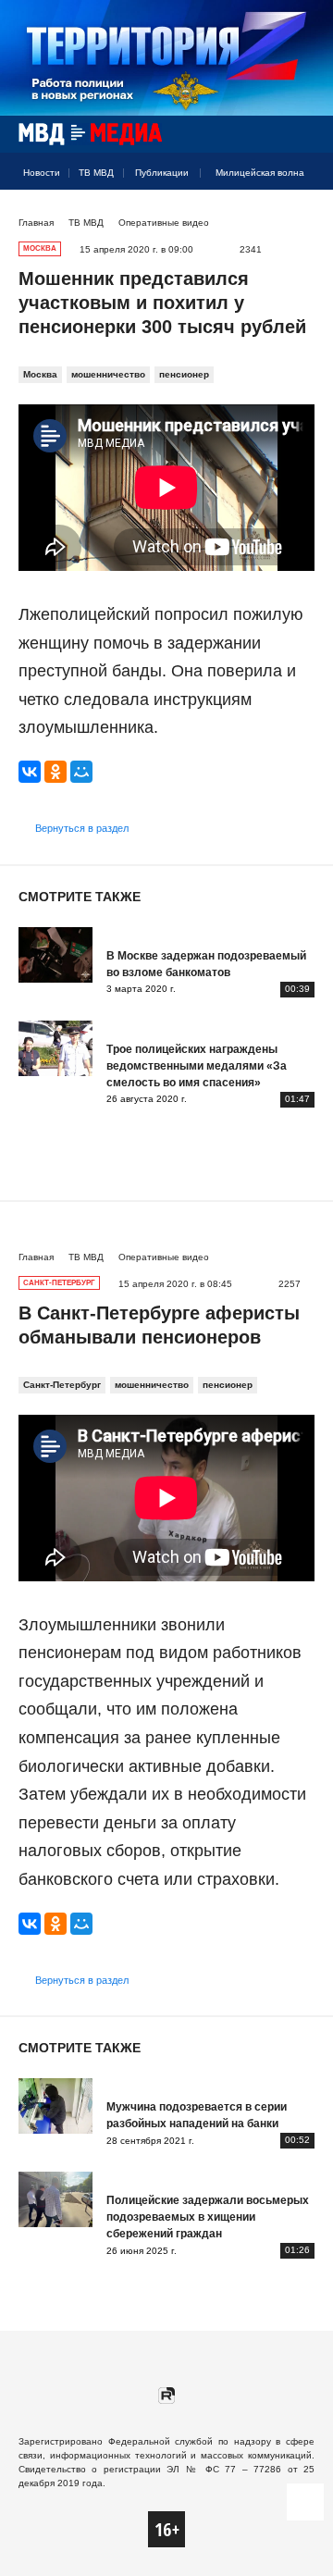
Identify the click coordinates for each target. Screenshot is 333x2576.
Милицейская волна (260, 173)
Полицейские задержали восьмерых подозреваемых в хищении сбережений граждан (208, 2217)
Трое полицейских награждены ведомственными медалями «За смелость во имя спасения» (197, 1066)
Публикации (162, 173)
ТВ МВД (96, 173)
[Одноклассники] (55, 772)
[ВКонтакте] (30, 772)
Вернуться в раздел (82, 828)
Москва (40, 374)
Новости (42, 173)
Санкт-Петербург (62, 1385)
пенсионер (184, 374)
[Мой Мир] (81, 772)
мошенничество (108, 374)
